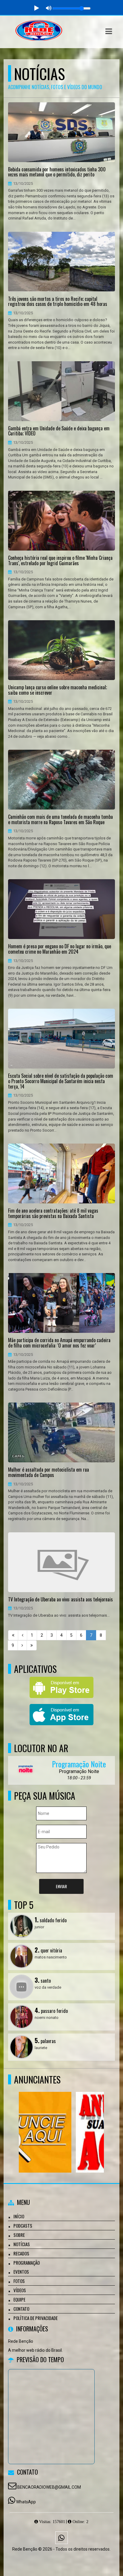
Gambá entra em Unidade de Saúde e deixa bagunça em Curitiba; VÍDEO (59, 431)
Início (19, 2216)
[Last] (32, 1645)
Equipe (19, 2299)
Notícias (22, 2244)
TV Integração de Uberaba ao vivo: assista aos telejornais (60, 1600)
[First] (13, 1635)
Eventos (21, 2272)
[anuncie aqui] (59, 2121)
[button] (109, 31)
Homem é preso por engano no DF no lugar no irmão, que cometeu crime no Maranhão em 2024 (60, 949)
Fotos (19, 2281)
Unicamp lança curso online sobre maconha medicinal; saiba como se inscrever (57, 690)
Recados (21, 2253)
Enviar (61, 1886)
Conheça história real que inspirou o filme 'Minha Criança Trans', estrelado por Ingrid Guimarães (60, 561)
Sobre (19, 2235)
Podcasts (23, 2226)
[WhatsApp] (61, 2538)
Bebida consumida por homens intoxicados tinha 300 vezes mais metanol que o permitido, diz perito (57, 172)
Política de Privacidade (36, 2318)
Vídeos (20, 2290)
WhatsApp (26, 2502)
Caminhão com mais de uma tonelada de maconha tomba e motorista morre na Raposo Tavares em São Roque (60, 820)
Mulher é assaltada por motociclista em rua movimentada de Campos (49, 1472)
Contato (21, 2309)
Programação (27, 2263)
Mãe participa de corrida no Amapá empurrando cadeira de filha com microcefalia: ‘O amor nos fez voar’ (59, 1343)
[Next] (22, 1645)
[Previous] (23, 1635)
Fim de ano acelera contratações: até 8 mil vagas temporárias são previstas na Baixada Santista (53, 1213)
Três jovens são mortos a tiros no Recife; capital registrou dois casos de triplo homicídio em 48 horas (58, 302)
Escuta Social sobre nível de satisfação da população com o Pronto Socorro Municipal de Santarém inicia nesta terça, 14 (61, 1081)
